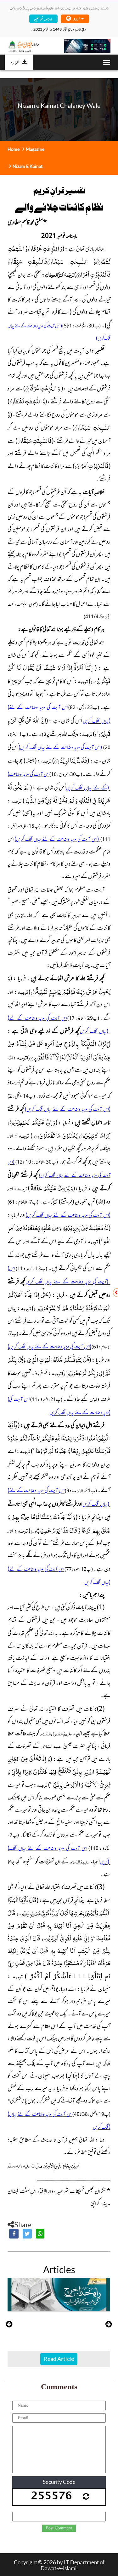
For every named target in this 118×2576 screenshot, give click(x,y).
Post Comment (59, 2528)
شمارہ (15, 62)
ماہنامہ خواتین (43, 18)
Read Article (59, 2359)
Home (14, 149)
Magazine (35, 149)
